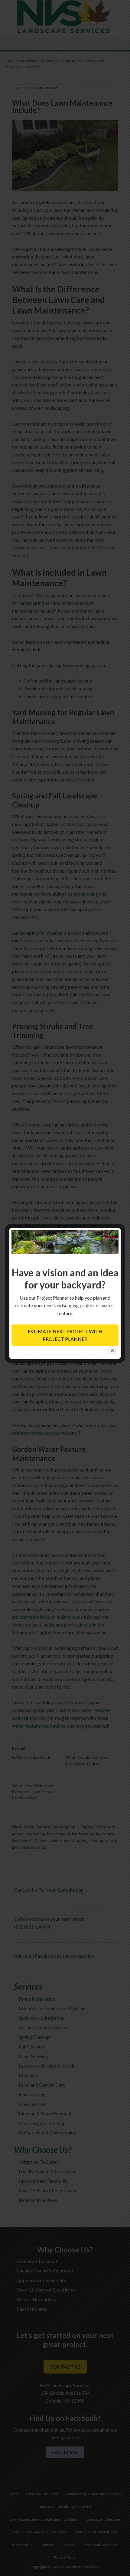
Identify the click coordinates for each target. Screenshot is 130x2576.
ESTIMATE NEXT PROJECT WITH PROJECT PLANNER (65, 1335)
